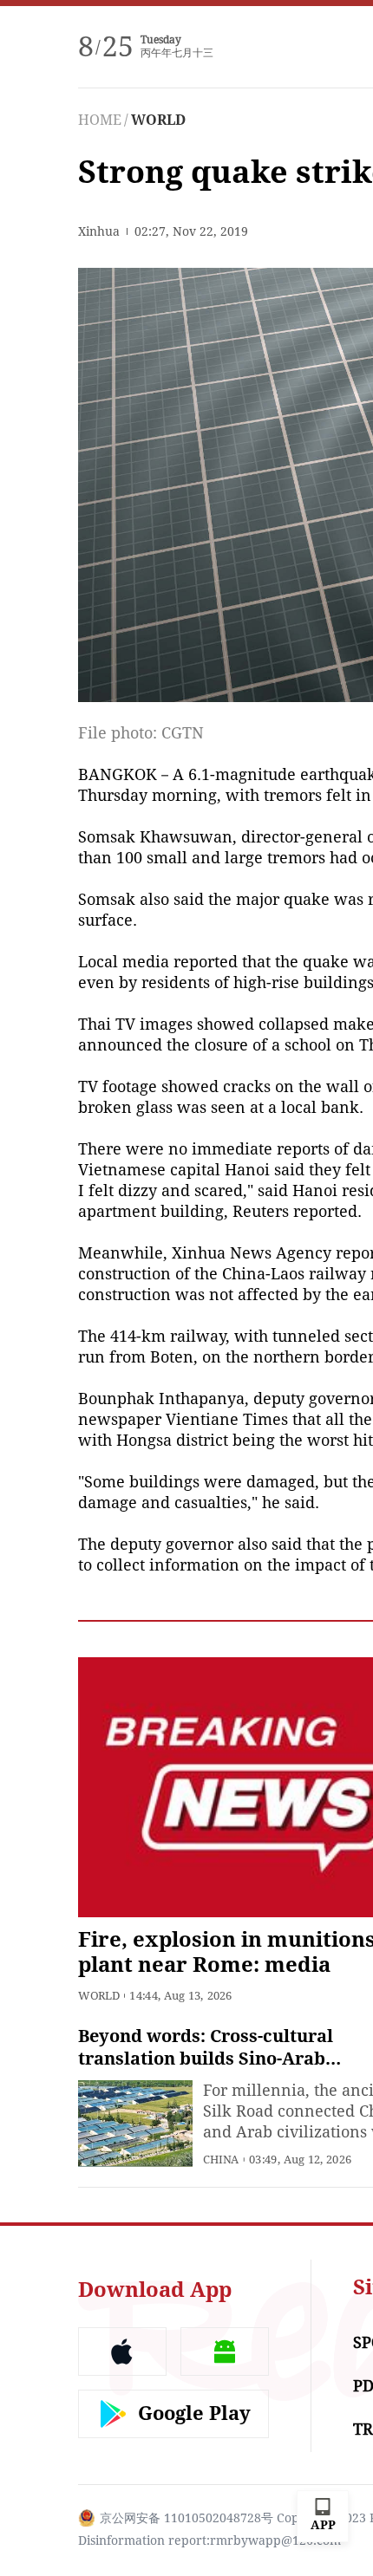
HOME (100, 120)
